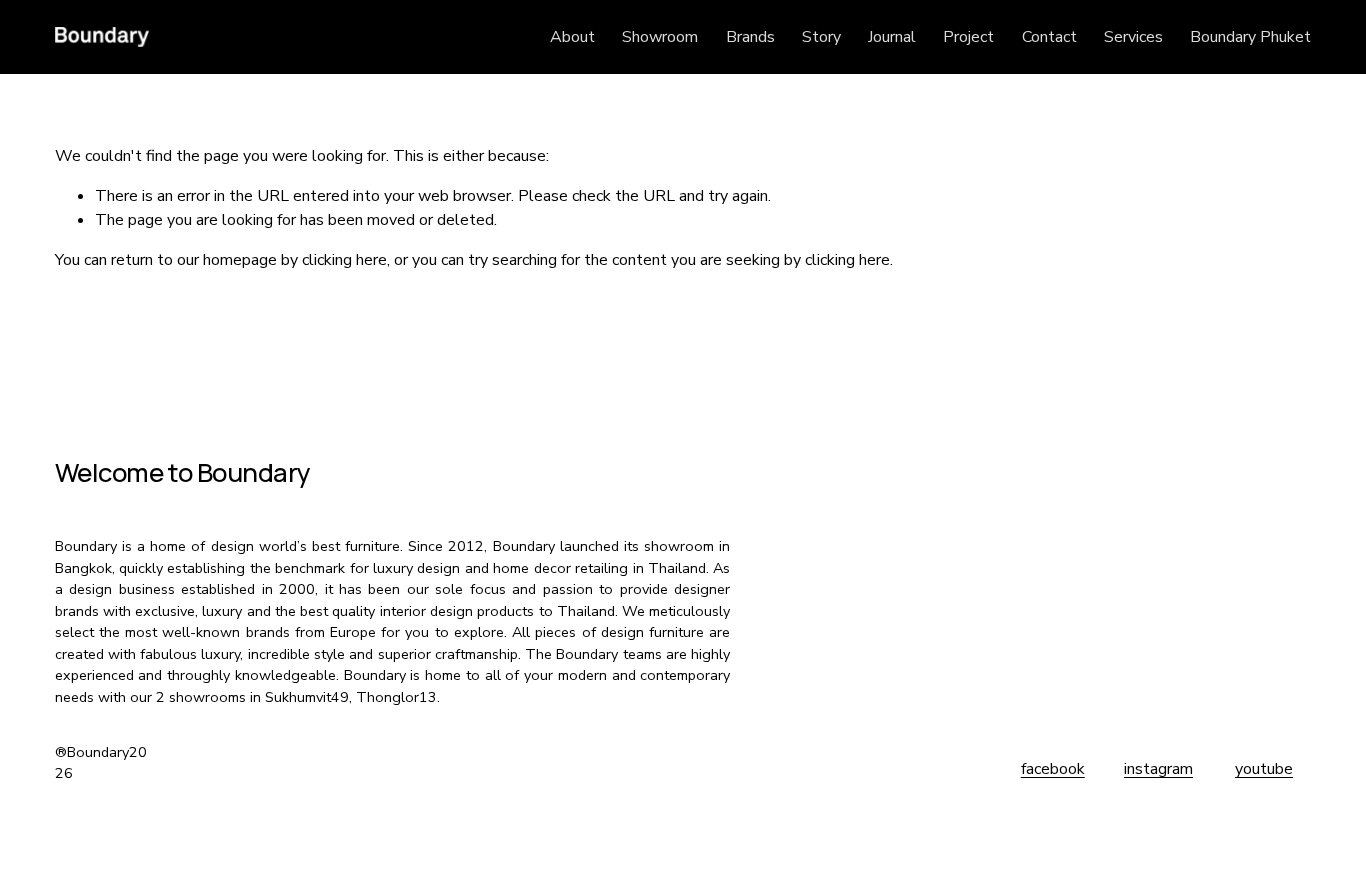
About (572, 37)
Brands (750, 37)
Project (968, 37)
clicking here (344, 260)
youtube (1264, 769)
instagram (1158, 769)
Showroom (660, 37)
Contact (1049, 37)
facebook (1053, 769)
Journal (892, 37)
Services (1133, 37)
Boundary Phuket (1250, 37)
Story (821, 37)
